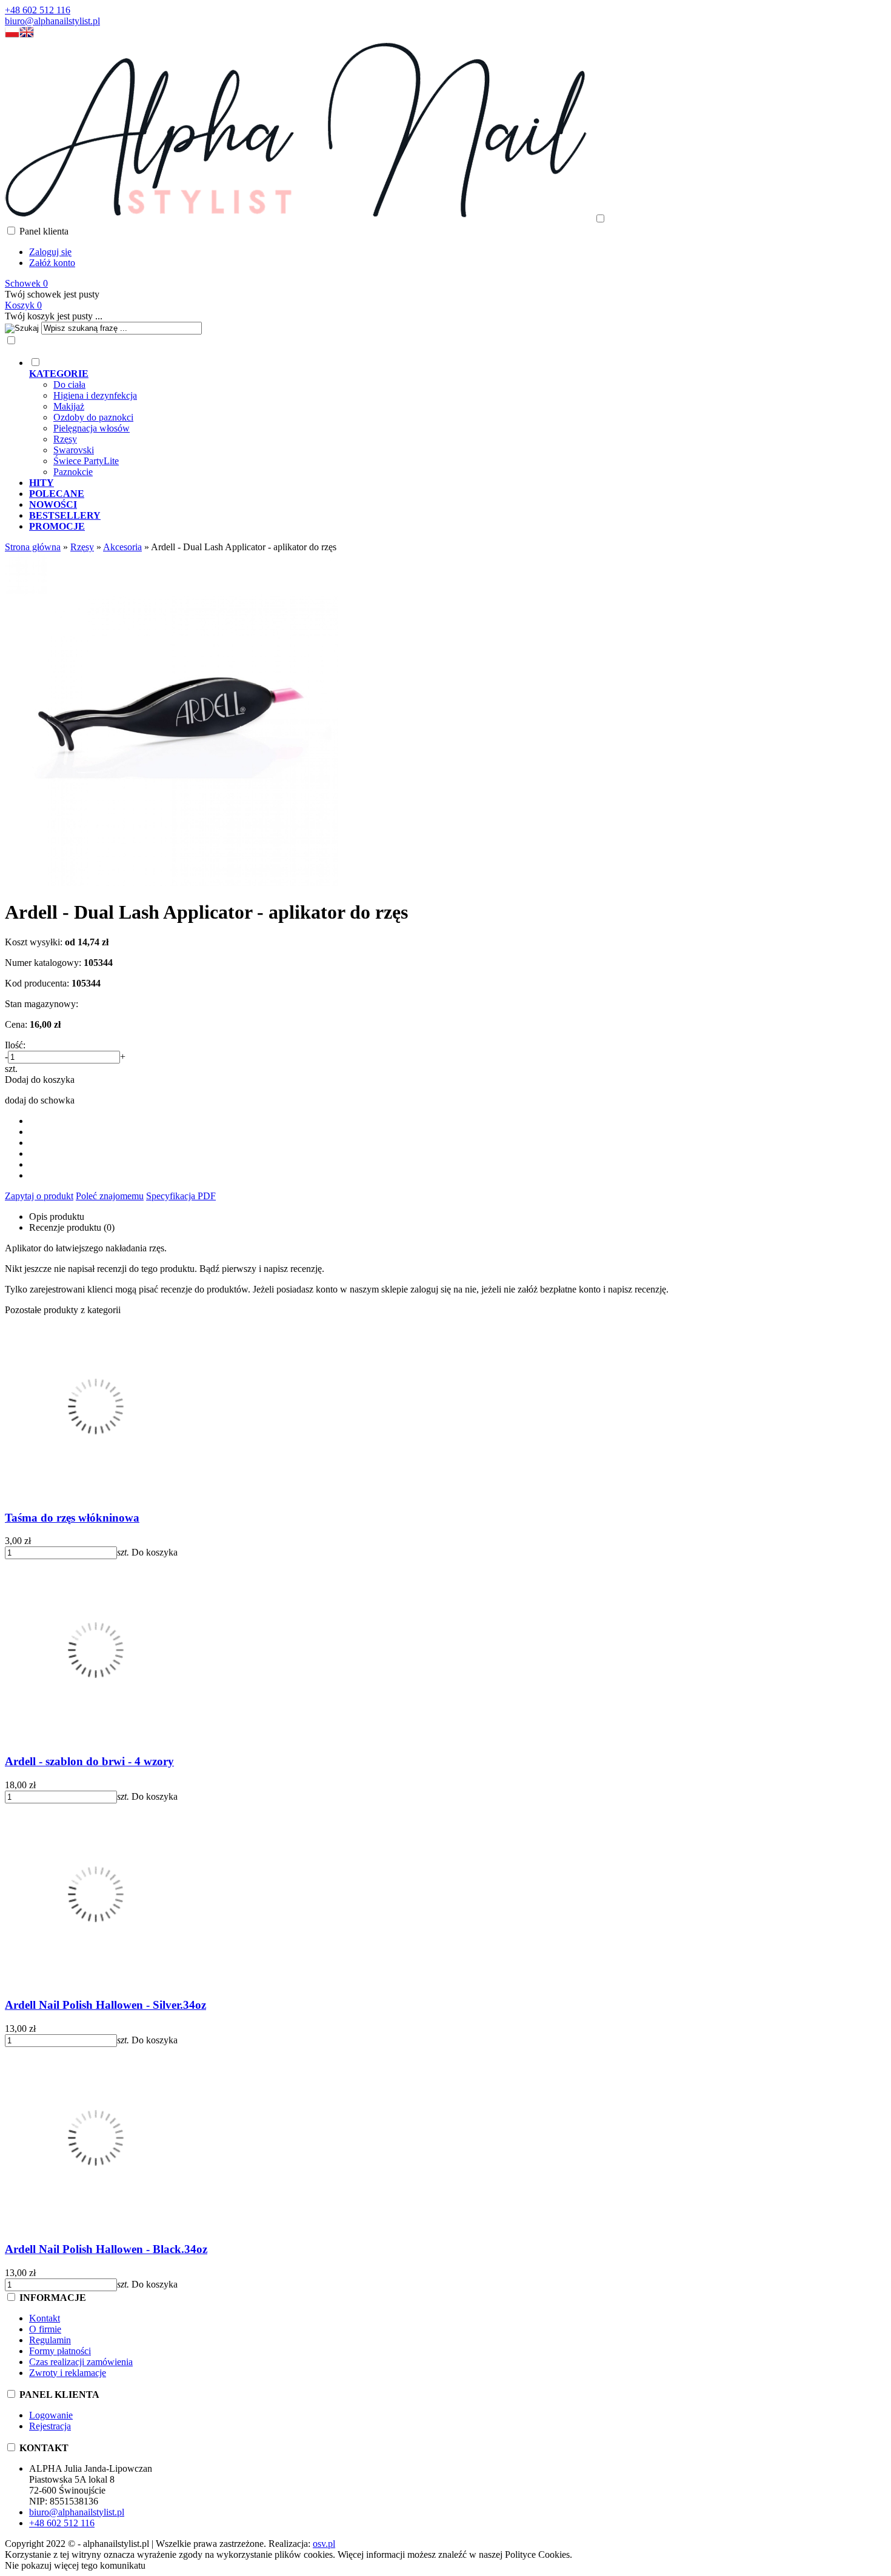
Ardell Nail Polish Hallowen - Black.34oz (106, 2249)
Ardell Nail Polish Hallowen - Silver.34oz (105, 2005)
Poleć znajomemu (110, 1196)
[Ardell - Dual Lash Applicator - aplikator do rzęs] (172, 883)
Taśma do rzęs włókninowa (72, 1518)
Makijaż (69, 406)
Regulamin (50, 2340)
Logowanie (51, 2415)
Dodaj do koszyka (40, 1080)
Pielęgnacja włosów (92, 428)
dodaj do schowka (40, 1100)
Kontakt (45, 2318)
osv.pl (324, 2544)
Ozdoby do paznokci (93, 417)
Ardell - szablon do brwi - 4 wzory (89, 1761)
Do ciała (69, 384)
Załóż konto (52, 263)
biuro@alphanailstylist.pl (52, 21)
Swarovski (74, 450)
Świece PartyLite (86, 461)
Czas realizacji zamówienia (81, 2362)
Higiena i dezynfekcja (95, 395)
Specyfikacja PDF (181, 1196)
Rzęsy (65, 439)
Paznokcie (73, 472)
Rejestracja (50, 2426)
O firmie (45, 2329)
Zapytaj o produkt (39, 1196)
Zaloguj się (50, 252)
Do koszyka (155, 1552)
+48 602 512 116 (38, 10)
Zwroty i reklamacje (68, 2373)
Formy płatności (60, 2351)
